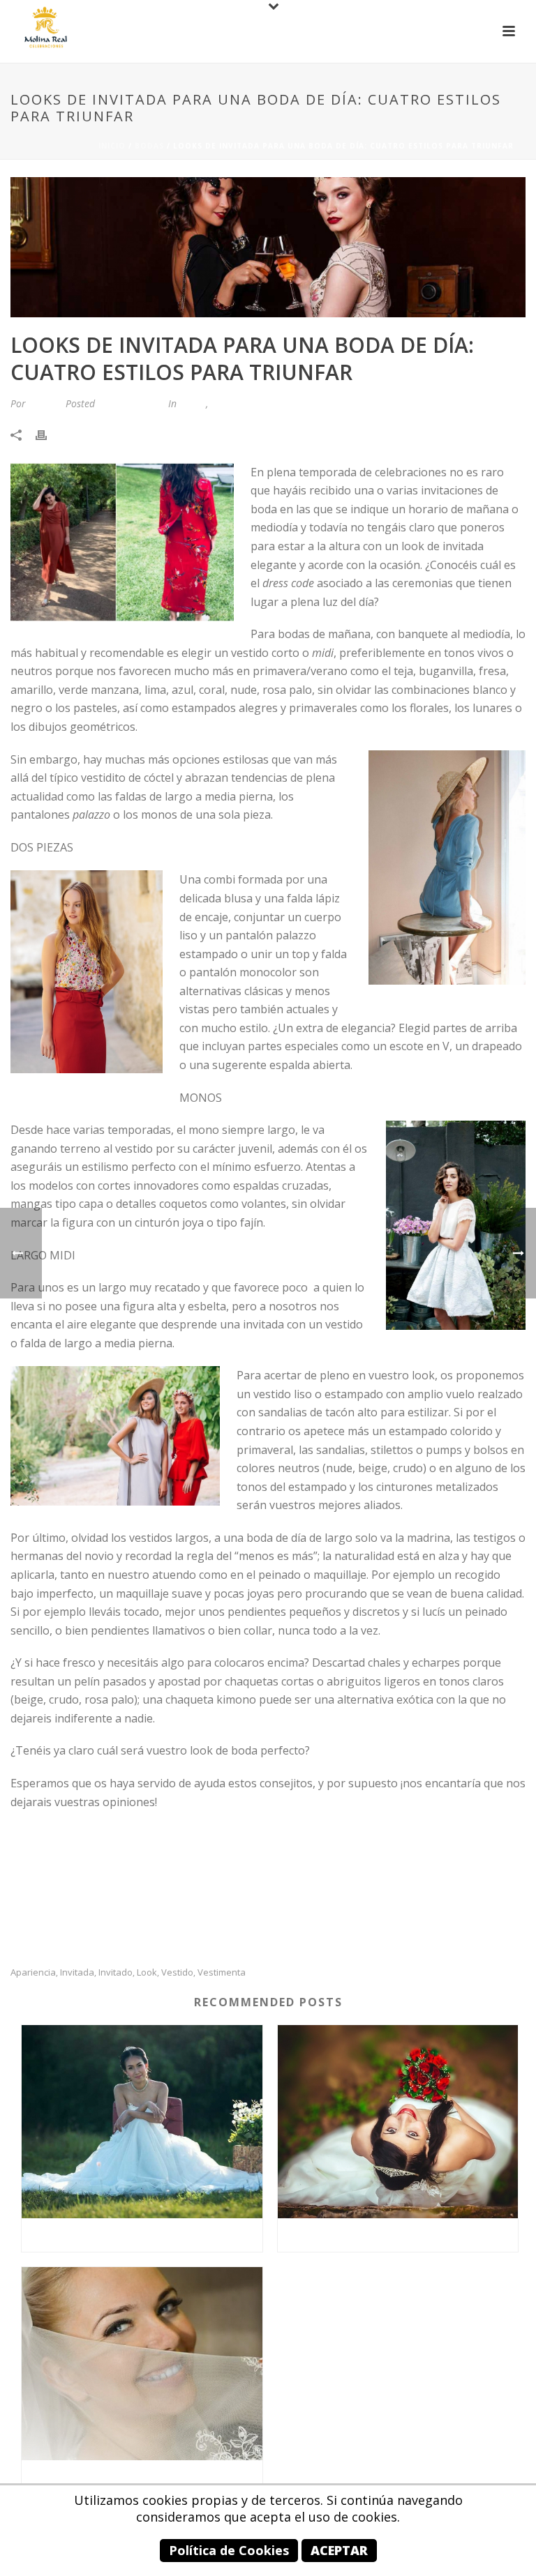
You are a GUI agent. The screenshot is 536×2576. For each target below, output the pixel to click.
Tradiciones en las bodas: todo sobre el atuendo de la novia (402, 2235)
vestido (177, 1972)
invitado (116, 1972)
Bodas (149, 146)
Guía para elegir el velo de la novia (142, 2477)
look (147, 1972)
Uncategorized (242, 403)
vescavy (44, 403)
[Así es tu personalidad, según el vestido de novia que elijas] (142, 2122)
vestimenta (222, 1972)
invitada (77, 1972)
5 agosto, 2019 (130, 403)
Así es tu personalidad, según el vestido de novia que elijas (146, 2235)
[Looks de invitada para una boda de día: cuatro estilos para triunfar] (268, 247)
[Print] (48, 434)
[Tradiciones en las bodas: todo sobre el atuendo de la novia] (398, 2122)
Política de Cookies (229, 2550)
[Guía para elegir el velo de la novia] (142, 2364)
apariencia (33, 1972)
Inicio (112, 146)
